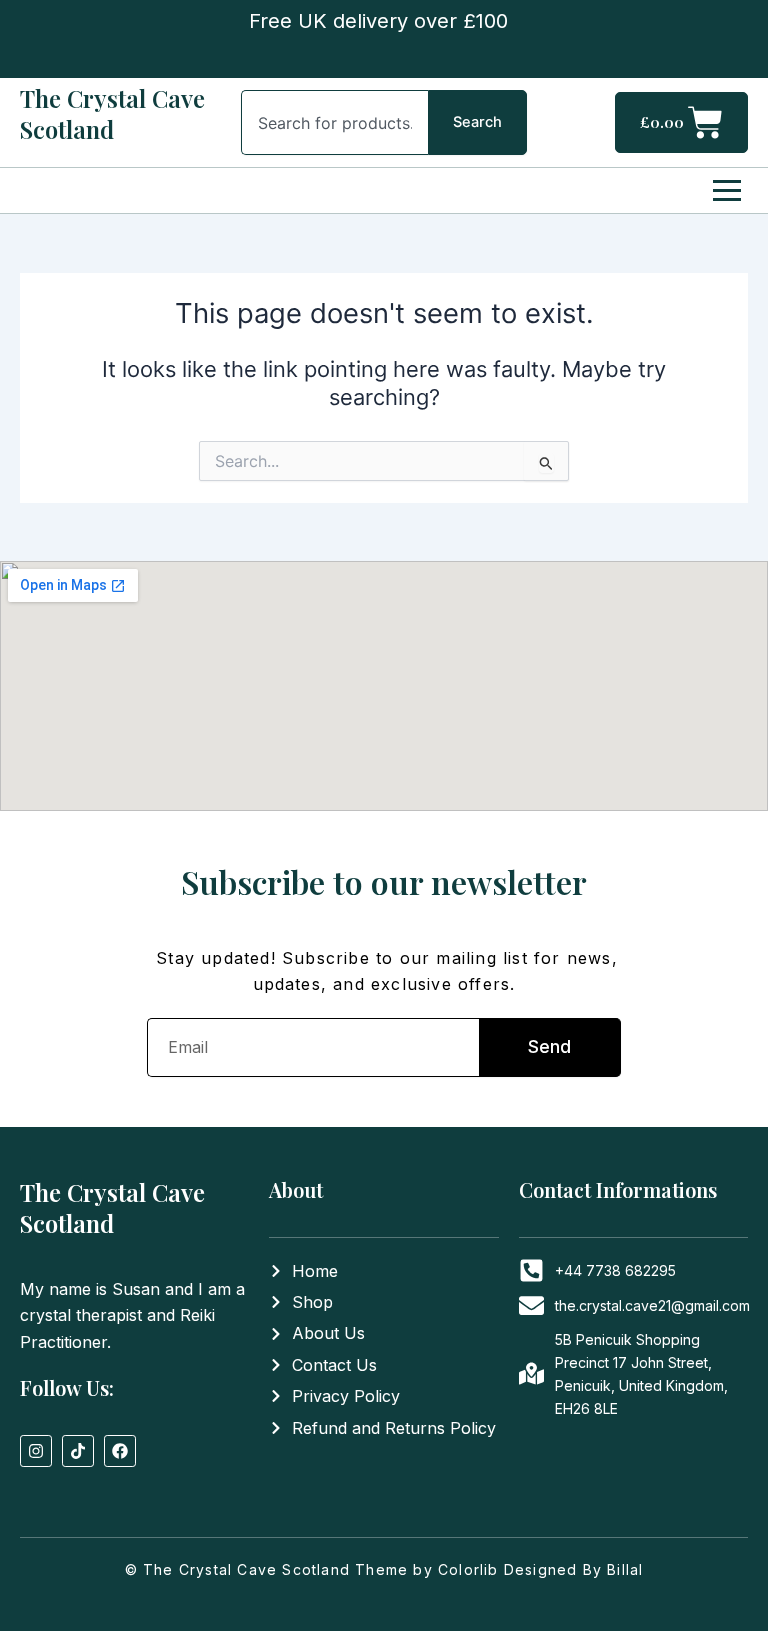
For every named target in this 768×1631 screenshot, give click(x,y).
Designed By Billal (574, 1569)
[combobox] (335, 122)
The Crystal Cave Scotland (112, 113)
